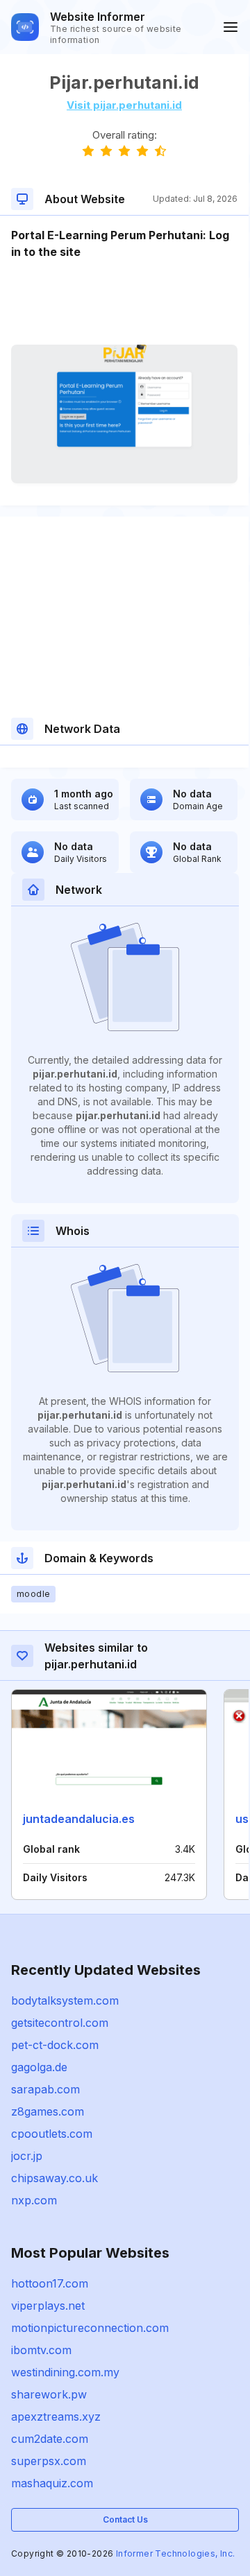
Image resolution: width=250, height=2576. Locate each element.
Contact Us (125, 2519)
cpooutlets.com (52, 2134)
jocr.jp (27, 2156)
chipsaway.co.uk (55, 2178)
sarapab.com (45, 2089)
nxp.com (34, 2200)
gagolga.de (39, 2067)
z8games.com (48, 2111)
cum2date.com (50, 2439)
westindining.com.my (65, 2372)
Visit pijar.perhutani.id (124, 105)
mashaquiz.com (52, 2483)
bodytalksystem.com (65, 2000)
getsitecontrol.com (60, 2023)
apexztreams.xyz (56, 2417)
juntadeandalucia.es (79, 1819)
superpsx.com (49, 2461)
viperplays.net (48, 2306)
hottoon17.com (50, 2283)
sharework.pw (49, 2394)
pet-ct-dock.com (55, 2045)
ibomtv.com (41, 2350)
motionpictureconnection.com (90, 2328)
